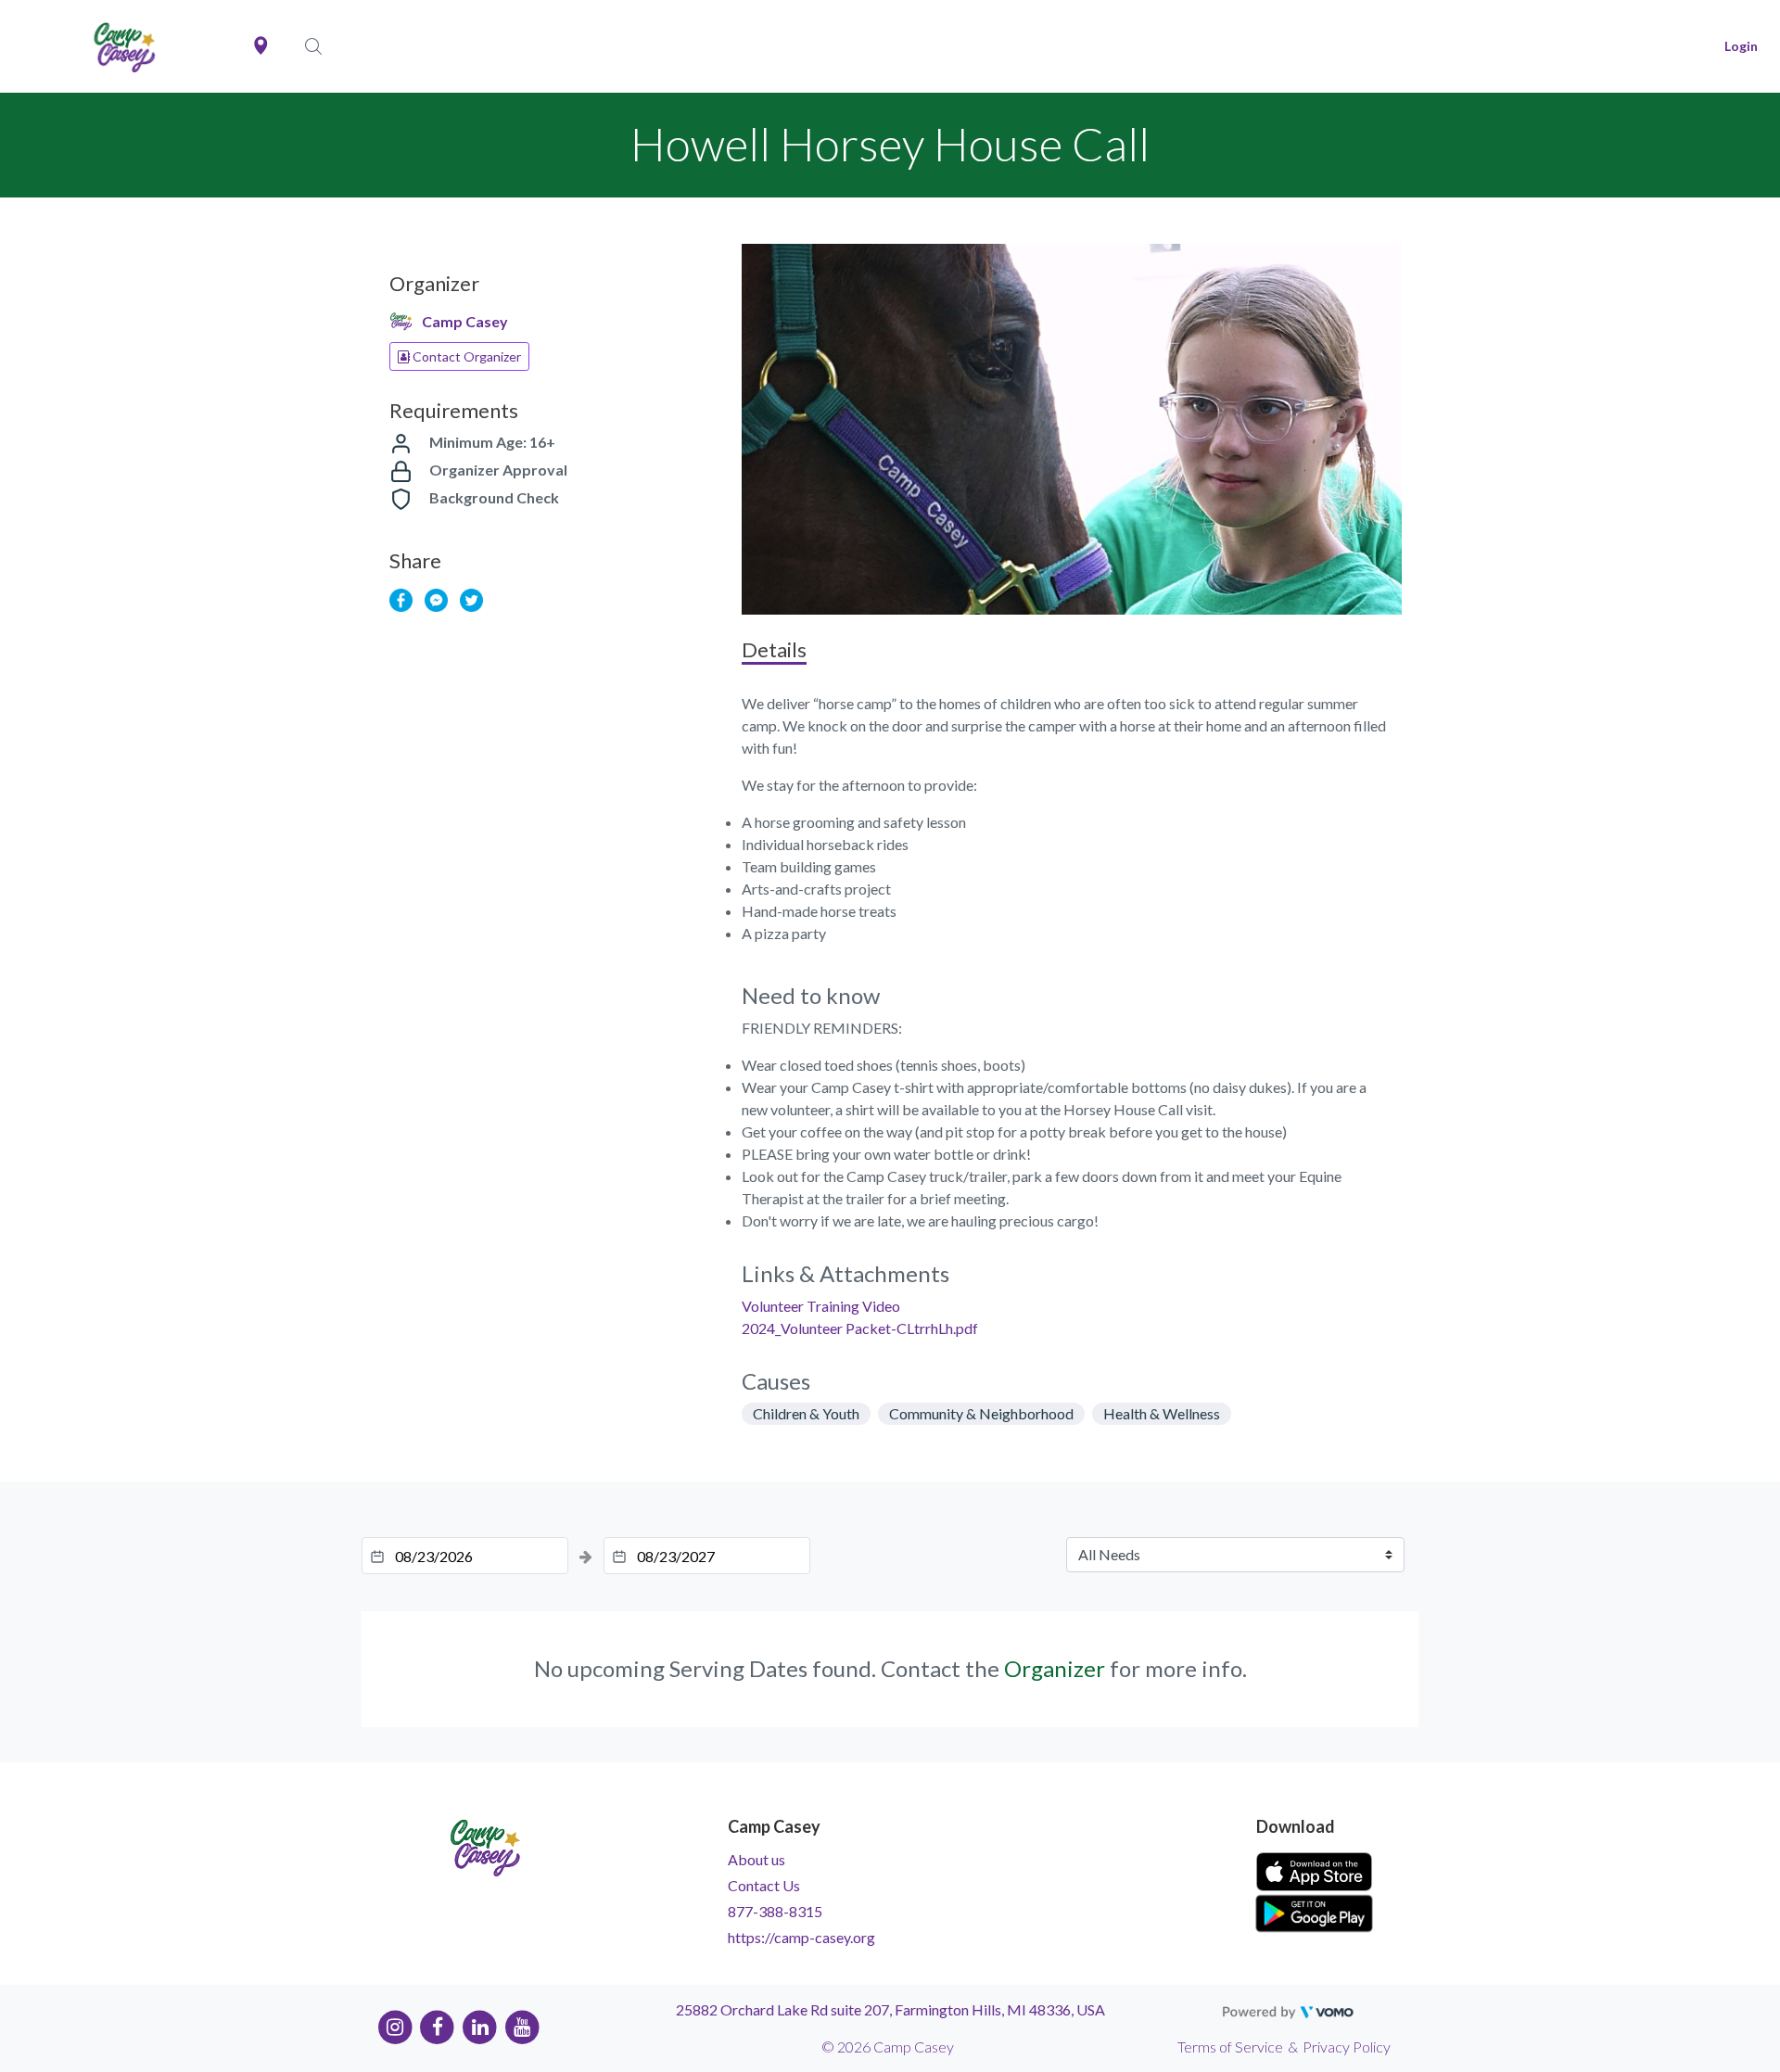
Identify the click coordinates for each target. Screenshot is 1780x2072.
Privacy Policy (1347, 2047)
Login (1741, 46)
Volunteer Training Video (821, 1306)
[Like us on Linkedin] (480, 2026)
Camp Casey (465, 321)
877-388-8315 (775, 1911)
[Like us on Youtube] (522, 2026)
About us (756, 1859)
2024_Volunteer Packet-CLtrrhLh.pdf (860, 1328)
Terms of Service (1230, 2047)
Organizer (1055, 1668)
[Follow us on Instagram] (395, 2026)
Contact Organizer (465, 356)
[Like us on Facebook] (438, 2026)
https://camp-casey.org (801, 1937)
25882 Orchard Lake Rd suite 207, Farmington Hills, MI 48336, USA (890, 2009)
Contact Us (764, 1885)
